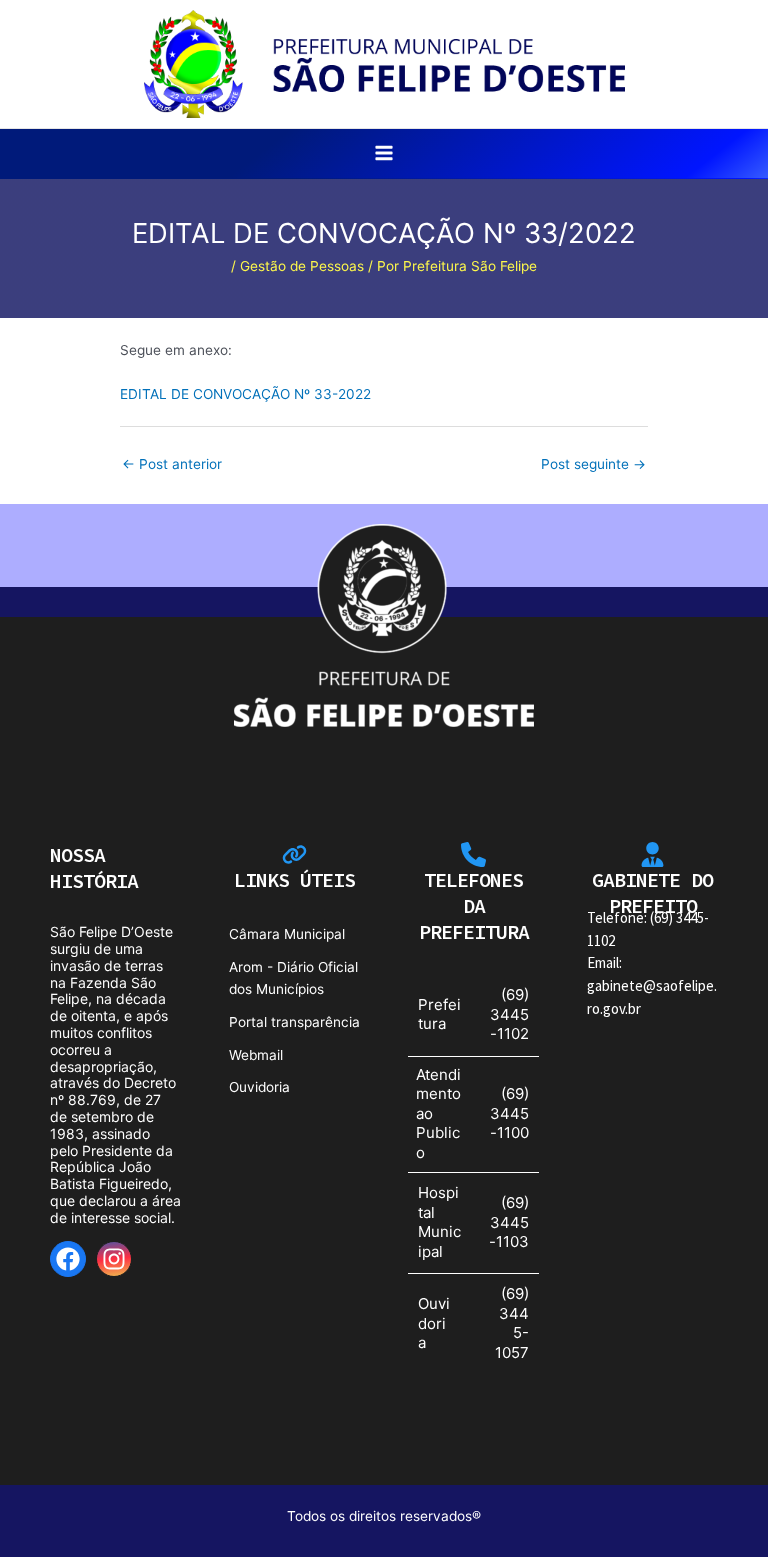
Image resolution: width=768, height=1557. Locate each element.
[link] (384, 63)
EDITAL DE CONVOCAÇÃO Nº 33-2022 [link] (245, 394)
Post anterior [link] (172, 464)
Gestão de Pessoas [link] (302, 266)
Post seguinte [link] (593, 464)
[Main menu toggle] (384, 153)
